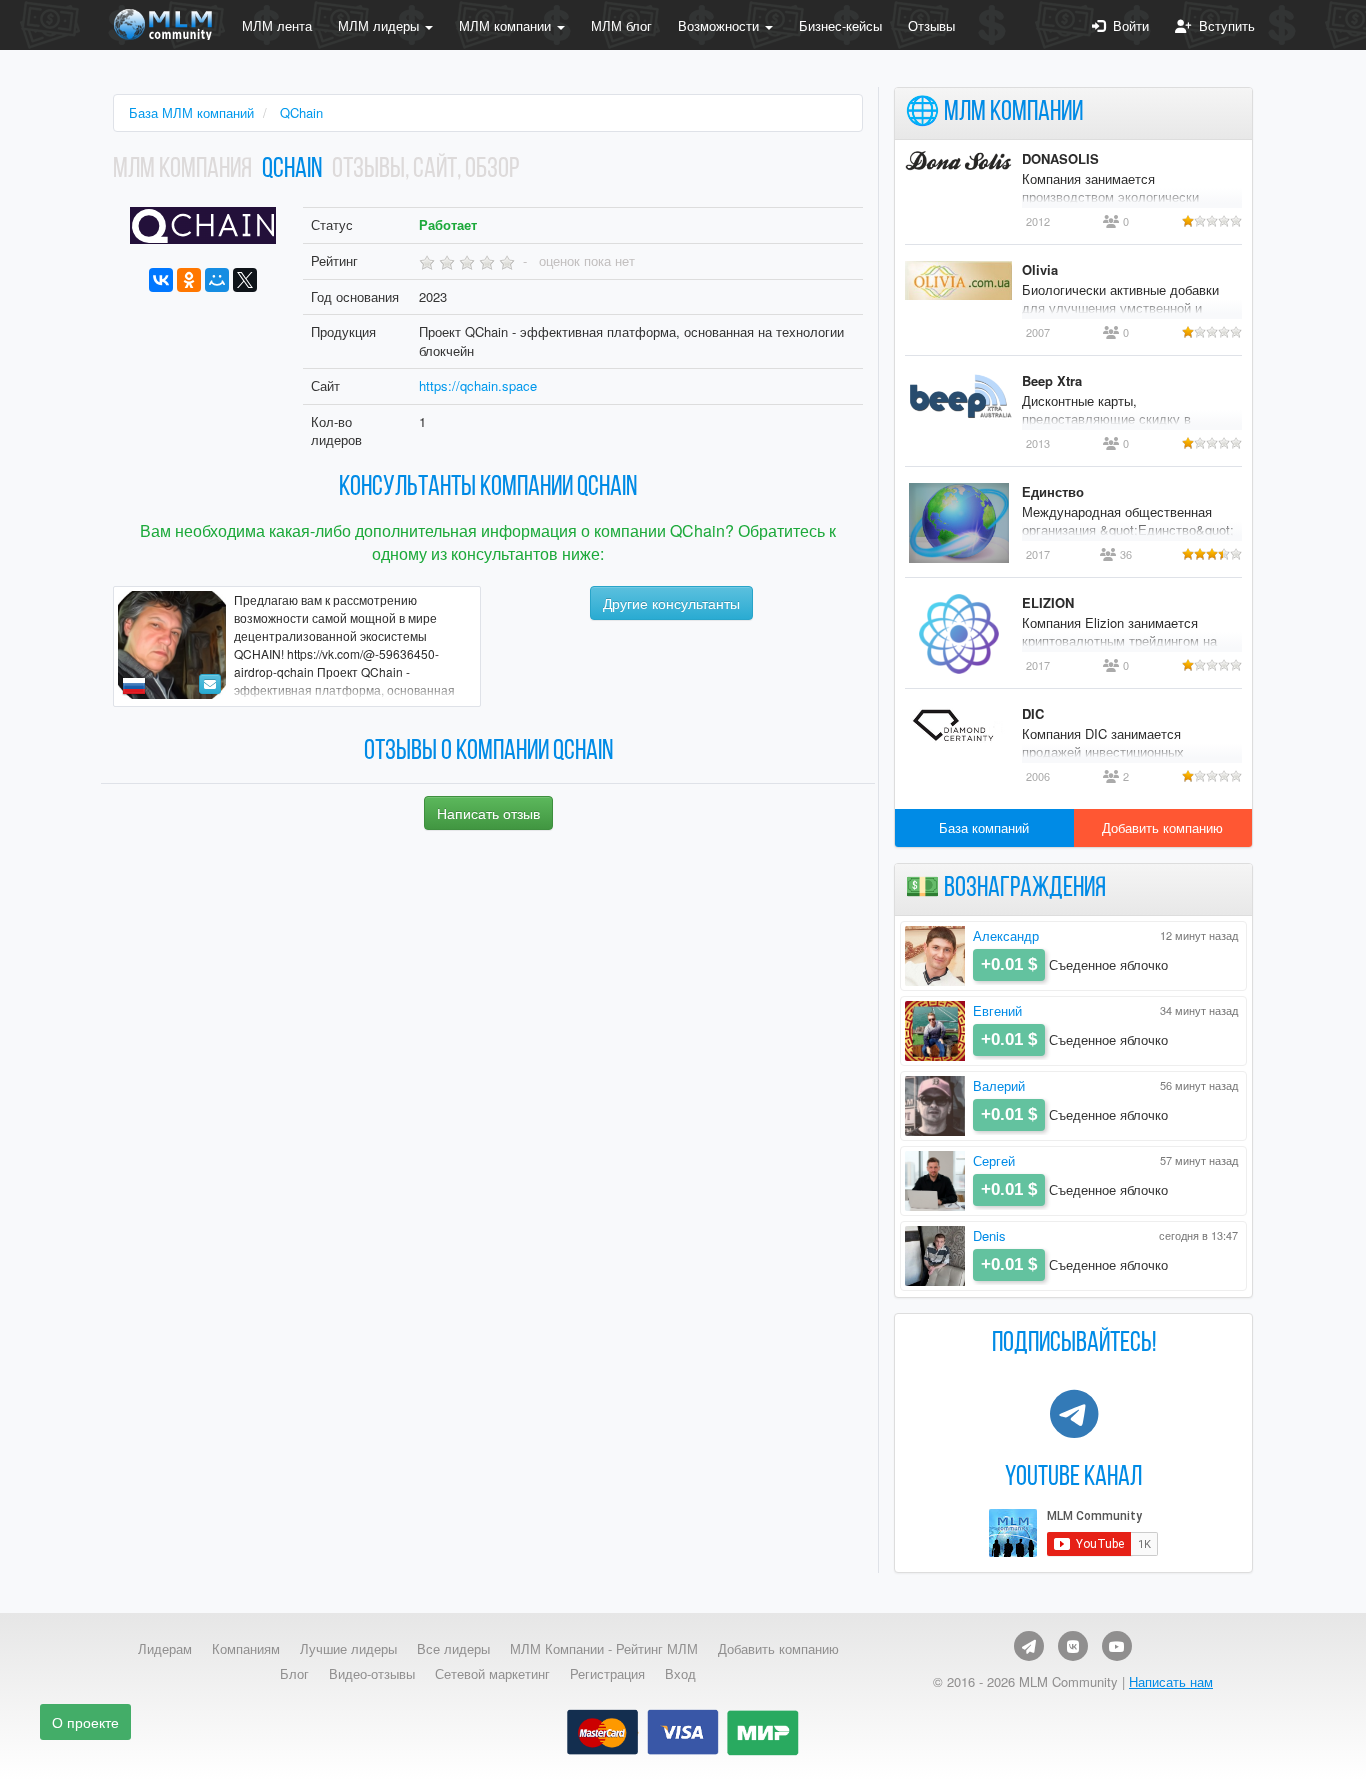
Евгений (997, 1010)
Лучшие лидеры (348, 1649)
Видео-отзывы (372, 1674)
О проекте (85, 1722)
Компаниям (246, 1649)
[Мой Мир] (217, 280)
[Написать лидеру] (210, 684)
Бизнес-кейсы (840, 25)
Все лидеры (453, 1649)
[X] (245, 280)
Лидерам (165, 1649)
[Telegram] (1029, 1646)
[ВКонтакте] (161, 280)
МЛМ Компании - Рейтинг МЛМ (604, 1649)
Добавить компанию (1162, 827)
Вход (680, 1674)
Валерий (999, 1085)
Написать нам (1171, 1681)
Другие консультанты (671, 603)
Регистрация (607, 1674)
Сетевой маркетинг (492, 1674)
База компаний (984, 827)
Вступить (1223, 25)
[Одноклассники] (189, 280)
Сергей (994, 1160)
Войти (1127, 25)
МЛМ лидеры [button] (380, 25)
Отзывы (931, 25)
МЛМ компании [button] (507, 25)
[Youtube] (1117, 1646)
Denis (989, 1235)
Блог (294, 1674)
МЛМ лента (277, 25)
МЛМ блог (621, 25)
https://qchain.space (478, 385)
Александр (1006, 935)
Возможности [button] (720, 25)
